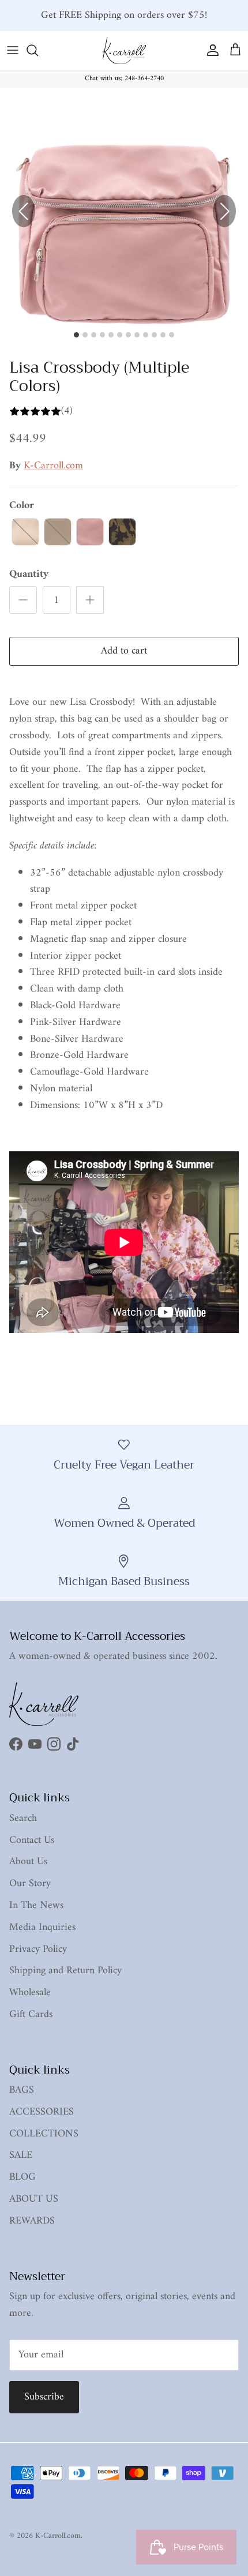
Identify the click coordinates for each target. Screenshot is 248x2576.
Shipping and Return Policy (65, 1971)
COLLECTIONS (44, 2134)
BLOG (22, 2177)
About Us (28, 1862)
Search (23, 1818)
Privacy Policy (38, 1949)
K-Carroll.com (53, 466)
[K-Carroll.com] (124, 50)
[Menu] (13, 50)
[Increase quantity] (90, 600)
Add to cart (124, 651)
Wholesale (30, 1993)
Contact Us (32, 1840)
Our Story (30, 1884)
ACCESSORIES (42, 2112)
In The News (36, 1905)
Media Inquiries (42, 1927)
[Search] (38, 50)
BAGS (22, 2090)
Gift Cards (31, 2014)
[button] (224, 211)
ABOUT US (34, 2199)
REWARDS (32, 2221)
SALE (21, 2155)
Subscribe (44, 2397)
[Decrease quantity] (23, 600)
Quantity (29, 574)
